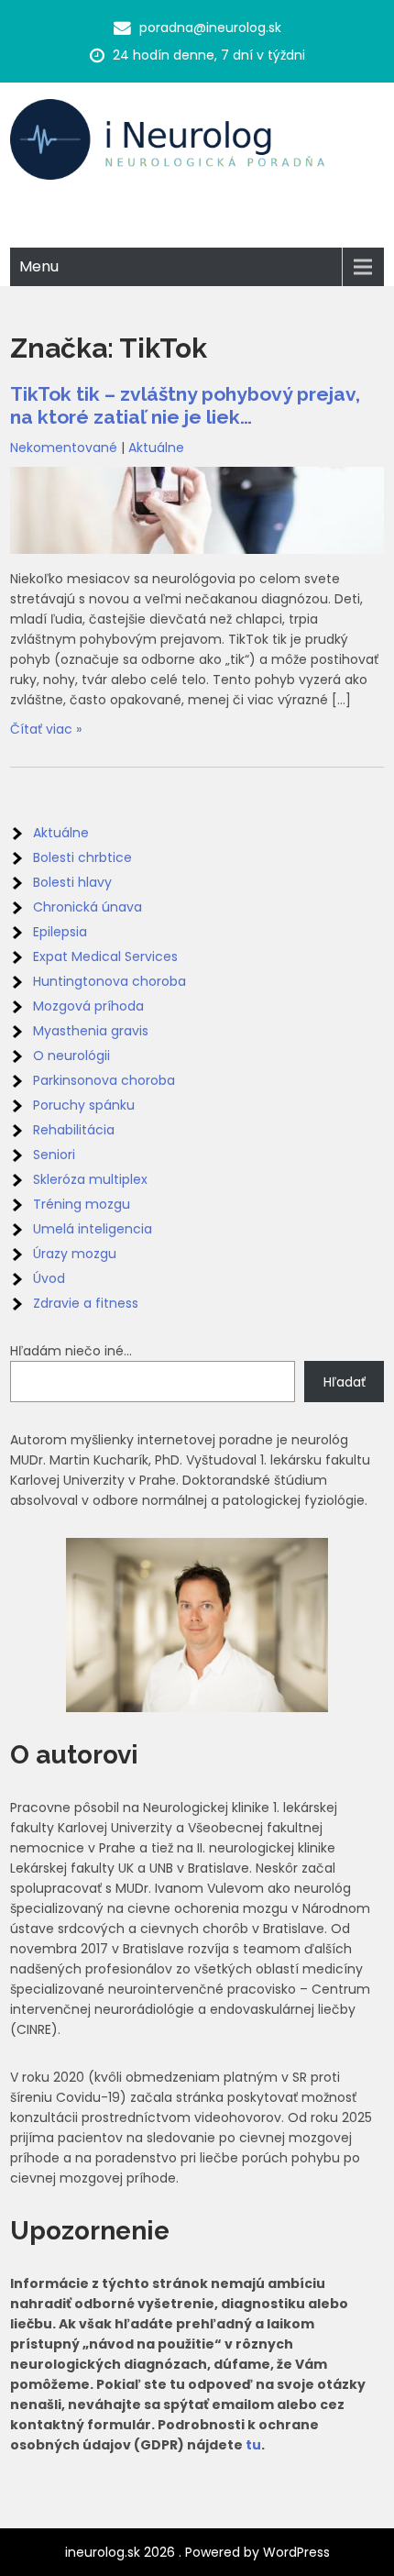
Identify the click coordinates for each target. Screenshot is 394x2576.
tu (253, 2445)
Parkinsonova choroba (104, 1080)
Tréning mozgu (82, 1204)
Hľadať (345, 1382)
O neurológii (71, 1056)
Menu (39, 266)
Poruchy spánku (84, 1105)
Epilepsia (60, 932)
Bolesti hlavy (72, 882)
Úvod (49, 1278)
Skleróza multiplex (90, 1179)
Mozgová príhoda (88, 1006)
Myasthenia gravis (91, 1031)
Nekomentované (64, 448)
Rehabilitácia (74, 1130)
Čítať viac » (46, 729)
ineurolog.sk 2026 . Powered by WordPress (197, 2552)
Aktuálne (156, 448)
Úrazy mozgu (75, 1254)
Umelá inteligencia (93, 1229)
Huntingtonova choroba (109, 981)
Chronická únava (88, 907)
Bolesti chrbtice (82, 857)
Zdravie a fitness (86, 1303)
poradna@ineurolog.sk (210, 28)
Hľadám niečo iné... (71, 1351)
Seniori (54, 1155)
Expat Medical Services (105, 956)
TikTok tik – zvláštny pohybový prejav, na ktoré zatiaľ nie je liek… (185, 405)
